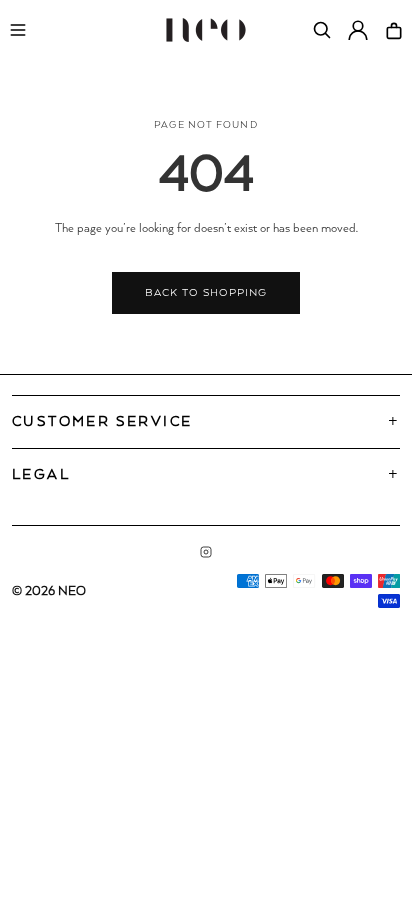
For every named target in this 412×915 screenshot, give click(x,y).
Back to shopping (205, 293)
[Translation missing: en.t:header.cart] (394, 30)
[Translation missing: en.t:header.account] (358, 30)
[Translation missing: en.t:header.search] (322, 30)
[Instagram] (206, 552)
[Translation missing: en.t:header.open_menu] (18, 30)
